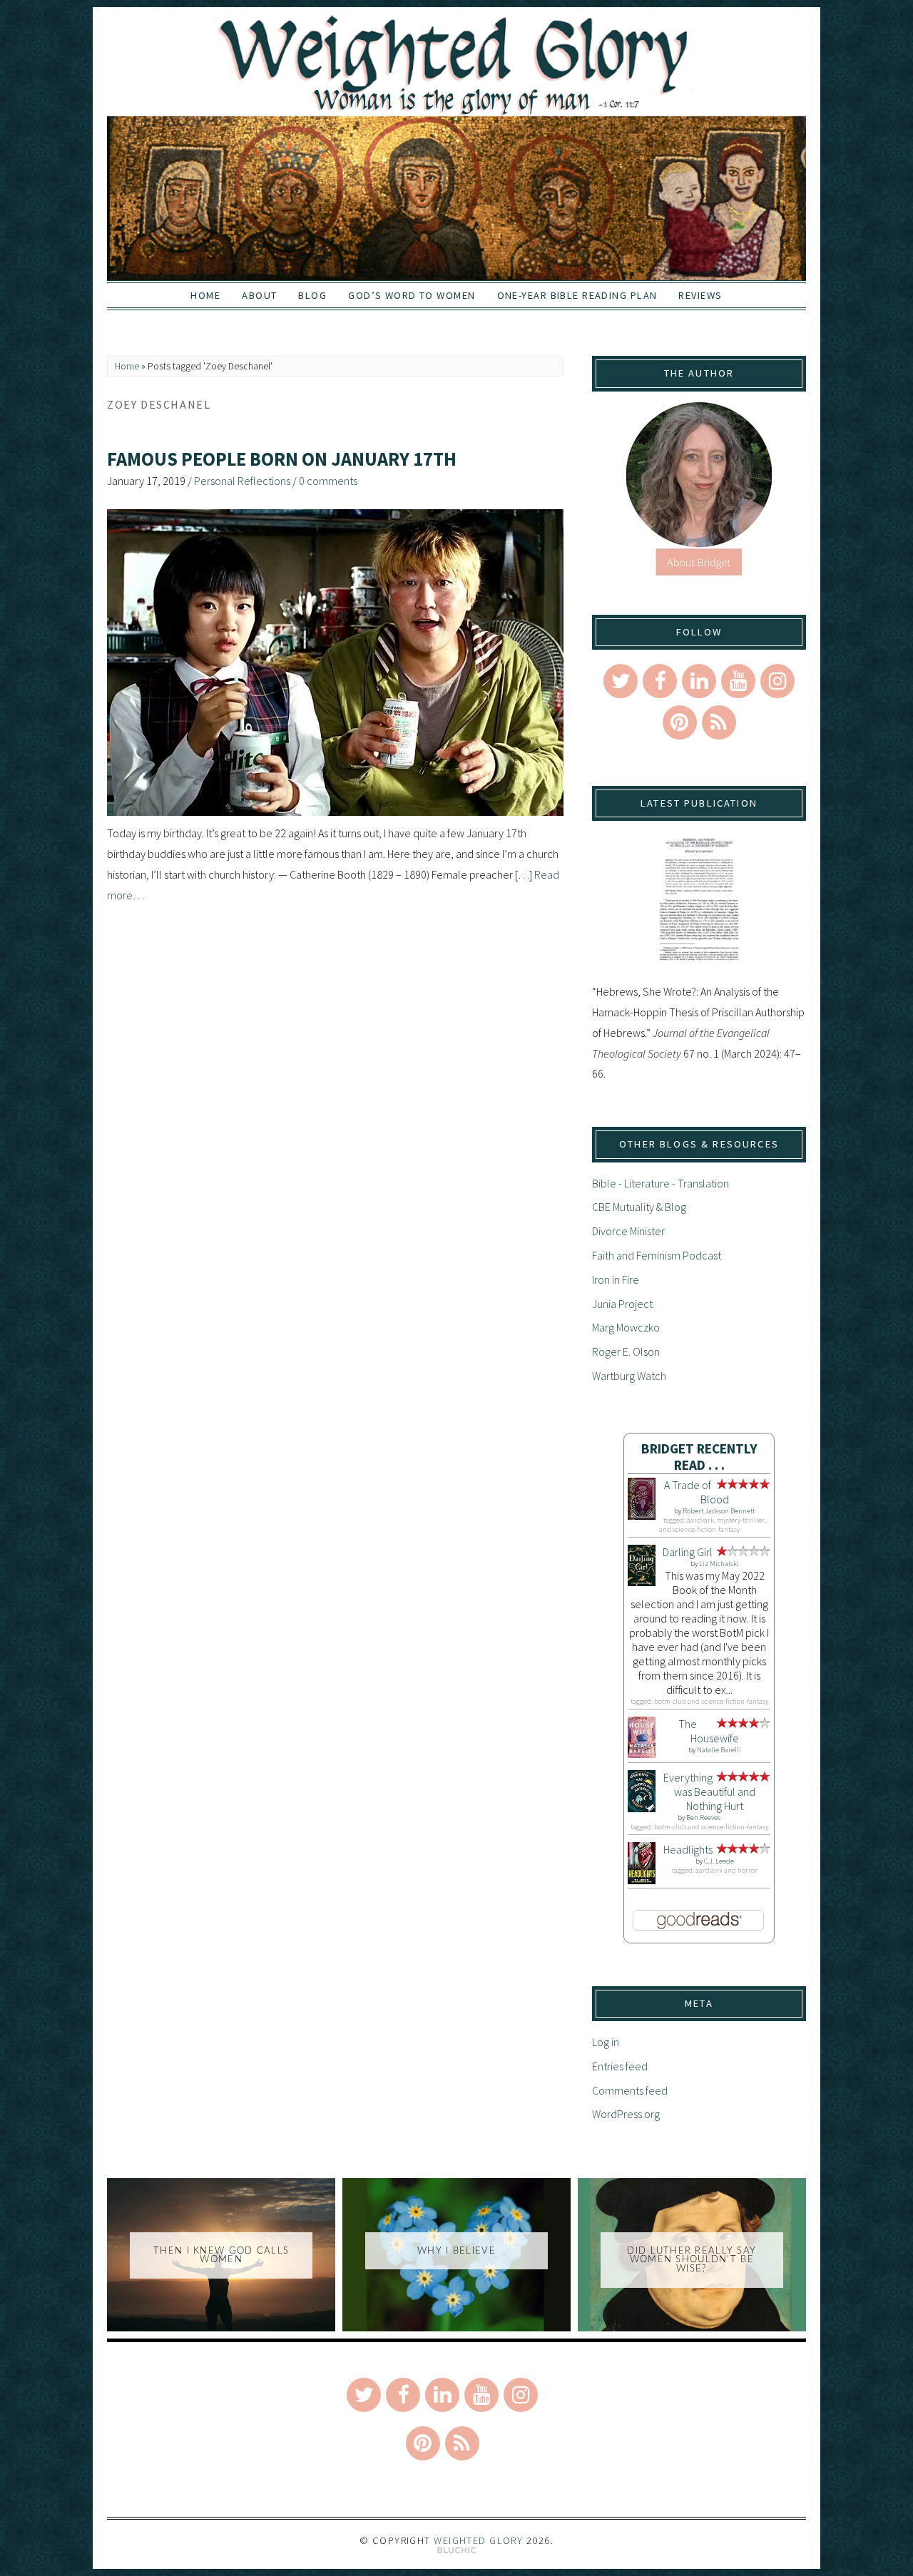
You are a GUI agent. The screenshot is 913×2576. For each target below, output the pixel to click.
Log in (606, 2042)
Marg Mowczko (626, 1327)
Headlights (688, 1849)
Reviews (700, 295)
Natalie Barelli (719, 1750)
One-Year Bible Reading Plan (577, 295)
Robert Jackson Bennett (719, 1511)
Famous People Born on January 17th (282, 459)
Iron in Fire (616, 1279)
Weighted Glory (478, 2540)
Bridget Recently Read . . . (699, 1457)
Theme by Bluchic (457, 2551)
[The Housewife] (642, 1754)
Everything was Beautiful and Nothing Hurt (709, 1792)
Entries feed (620, 2066)
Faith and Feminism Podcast (657, 1255)
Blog (312, 295)
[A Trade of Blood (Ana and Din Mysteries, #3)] (642, 1516)
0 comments (328, 481)
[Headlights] (642, 1880)
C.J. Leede (719, 1861)
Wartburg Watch (629, 1376)
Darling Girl (688, 1552)
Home (205, 295)
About (259, 295)
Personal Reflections (242, 481)
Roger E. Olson (626, 1351)
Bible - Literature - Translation (660, 1183)
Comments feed (630, 2090)
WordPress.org (626, 2114)
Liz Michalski (719, 1564)
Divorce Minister (628, 1231)
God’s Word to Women (412, 295)
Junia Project (622, 1304)
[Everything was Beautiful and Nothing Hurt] (642, 1808)
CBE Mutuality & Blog (639, 1207)
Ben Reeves (703, 1818)
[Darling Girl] (642, 1582)
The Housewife (709, 1731)
